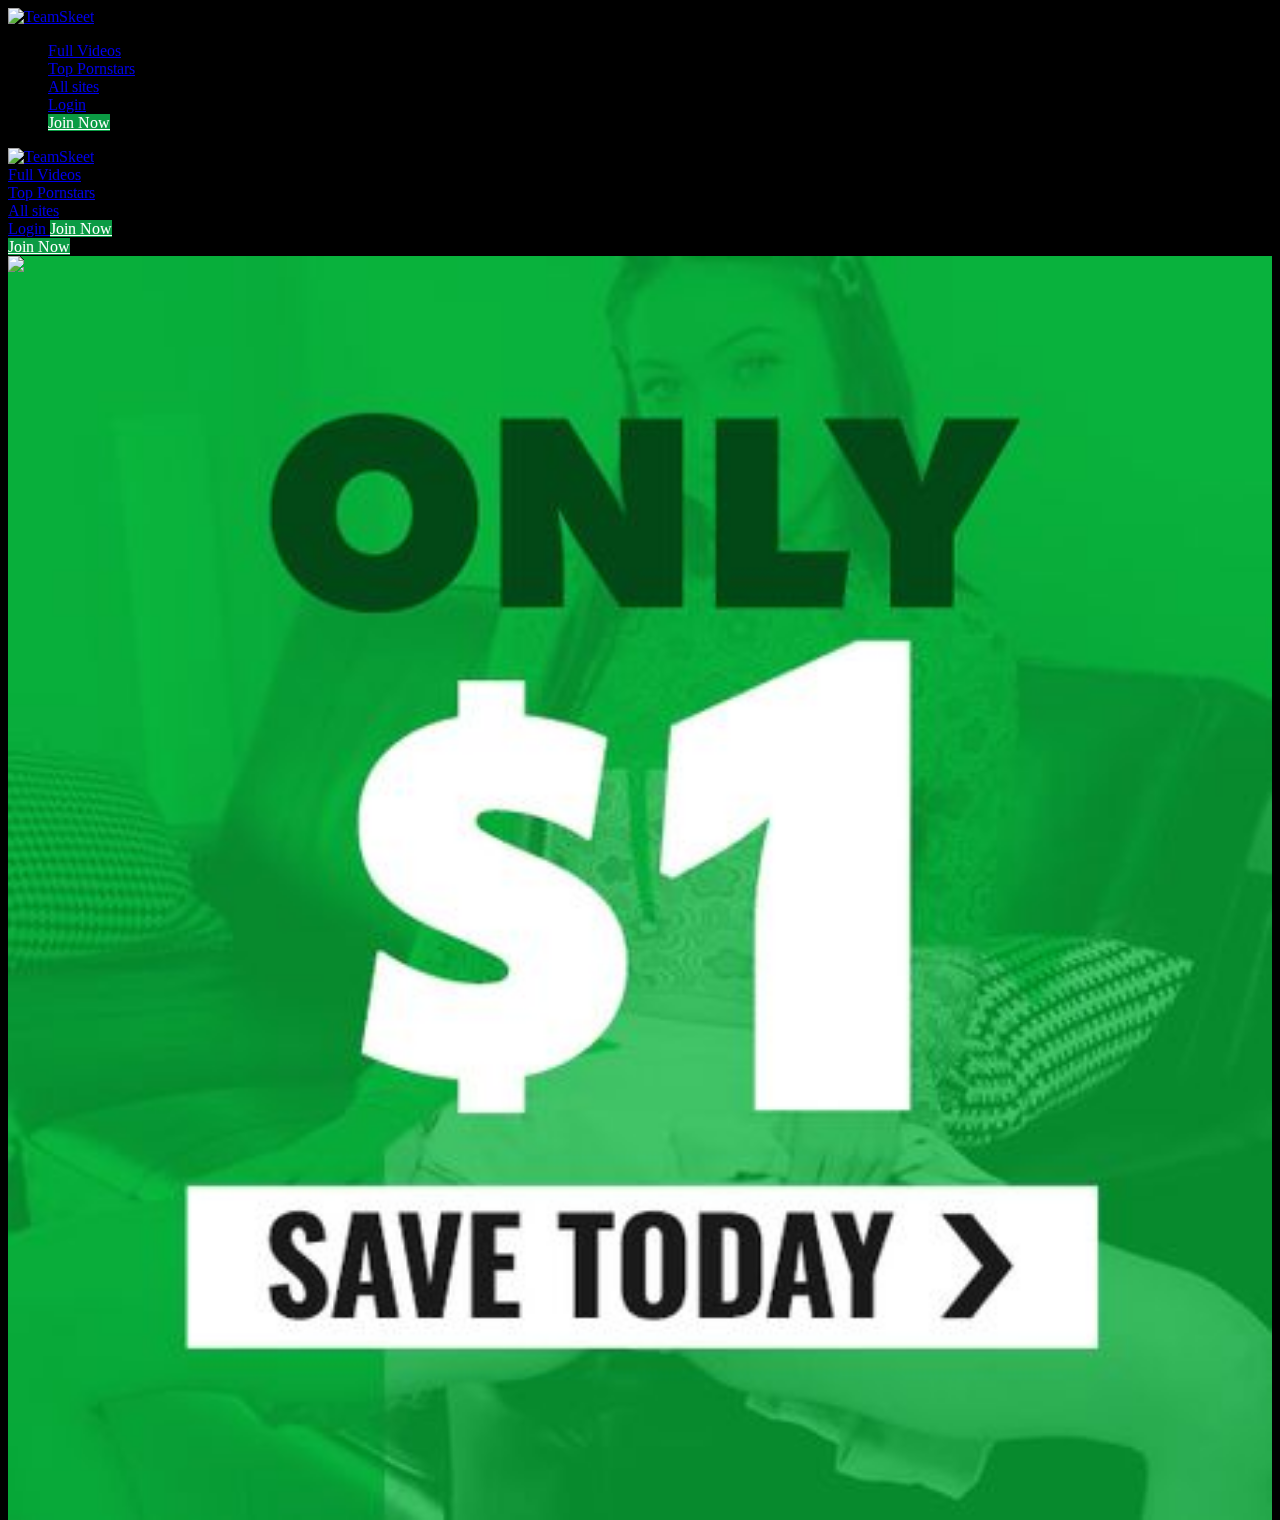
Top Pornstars (91, 68)
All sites (73, 86)
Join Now (79, 122)
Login (67, 104)
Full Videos (84, 50)
